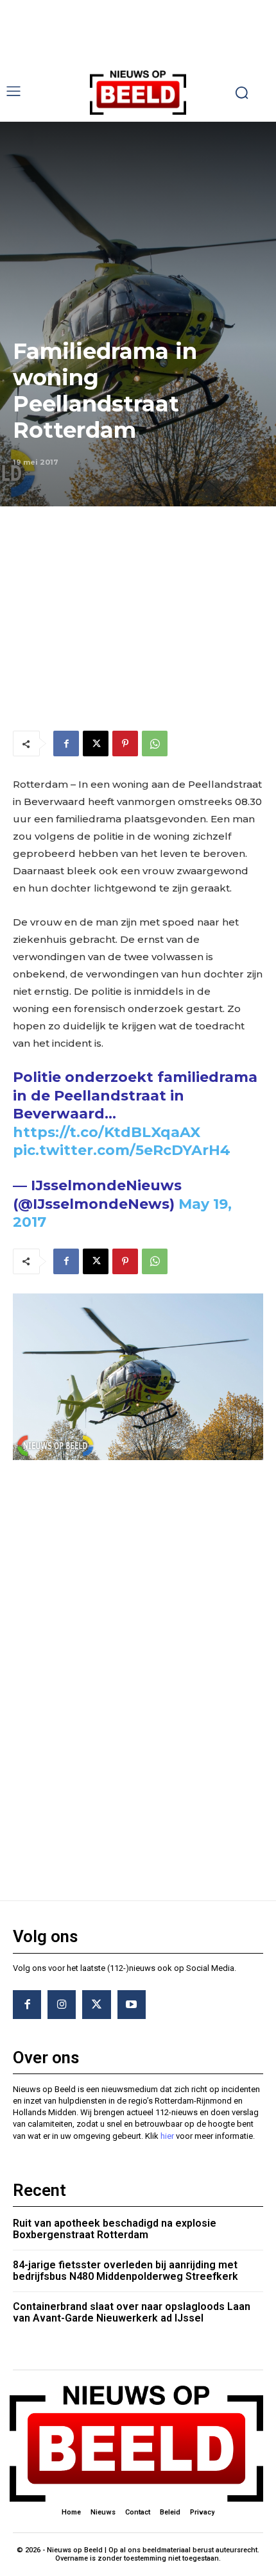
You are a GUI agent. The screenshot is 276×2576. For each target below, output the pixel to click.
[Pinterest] (125, 744)
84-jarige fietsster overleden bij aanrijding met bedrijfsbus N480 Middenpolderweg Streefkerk (125, 2271)
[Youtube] (132, 2004)
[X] (96, 744)
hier (167, 2136)
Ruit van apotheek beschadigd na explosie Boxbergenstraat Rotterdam (115, 2229)
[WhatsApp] (155, 744)
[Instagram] (62, 2004)
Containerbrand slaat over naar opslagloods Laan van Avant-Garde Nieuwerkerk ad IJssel (132, 2312)
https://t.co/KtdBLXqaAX (107, 1132)
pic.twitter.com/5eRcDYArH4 (122, 1150)
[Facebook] (66, 744)
